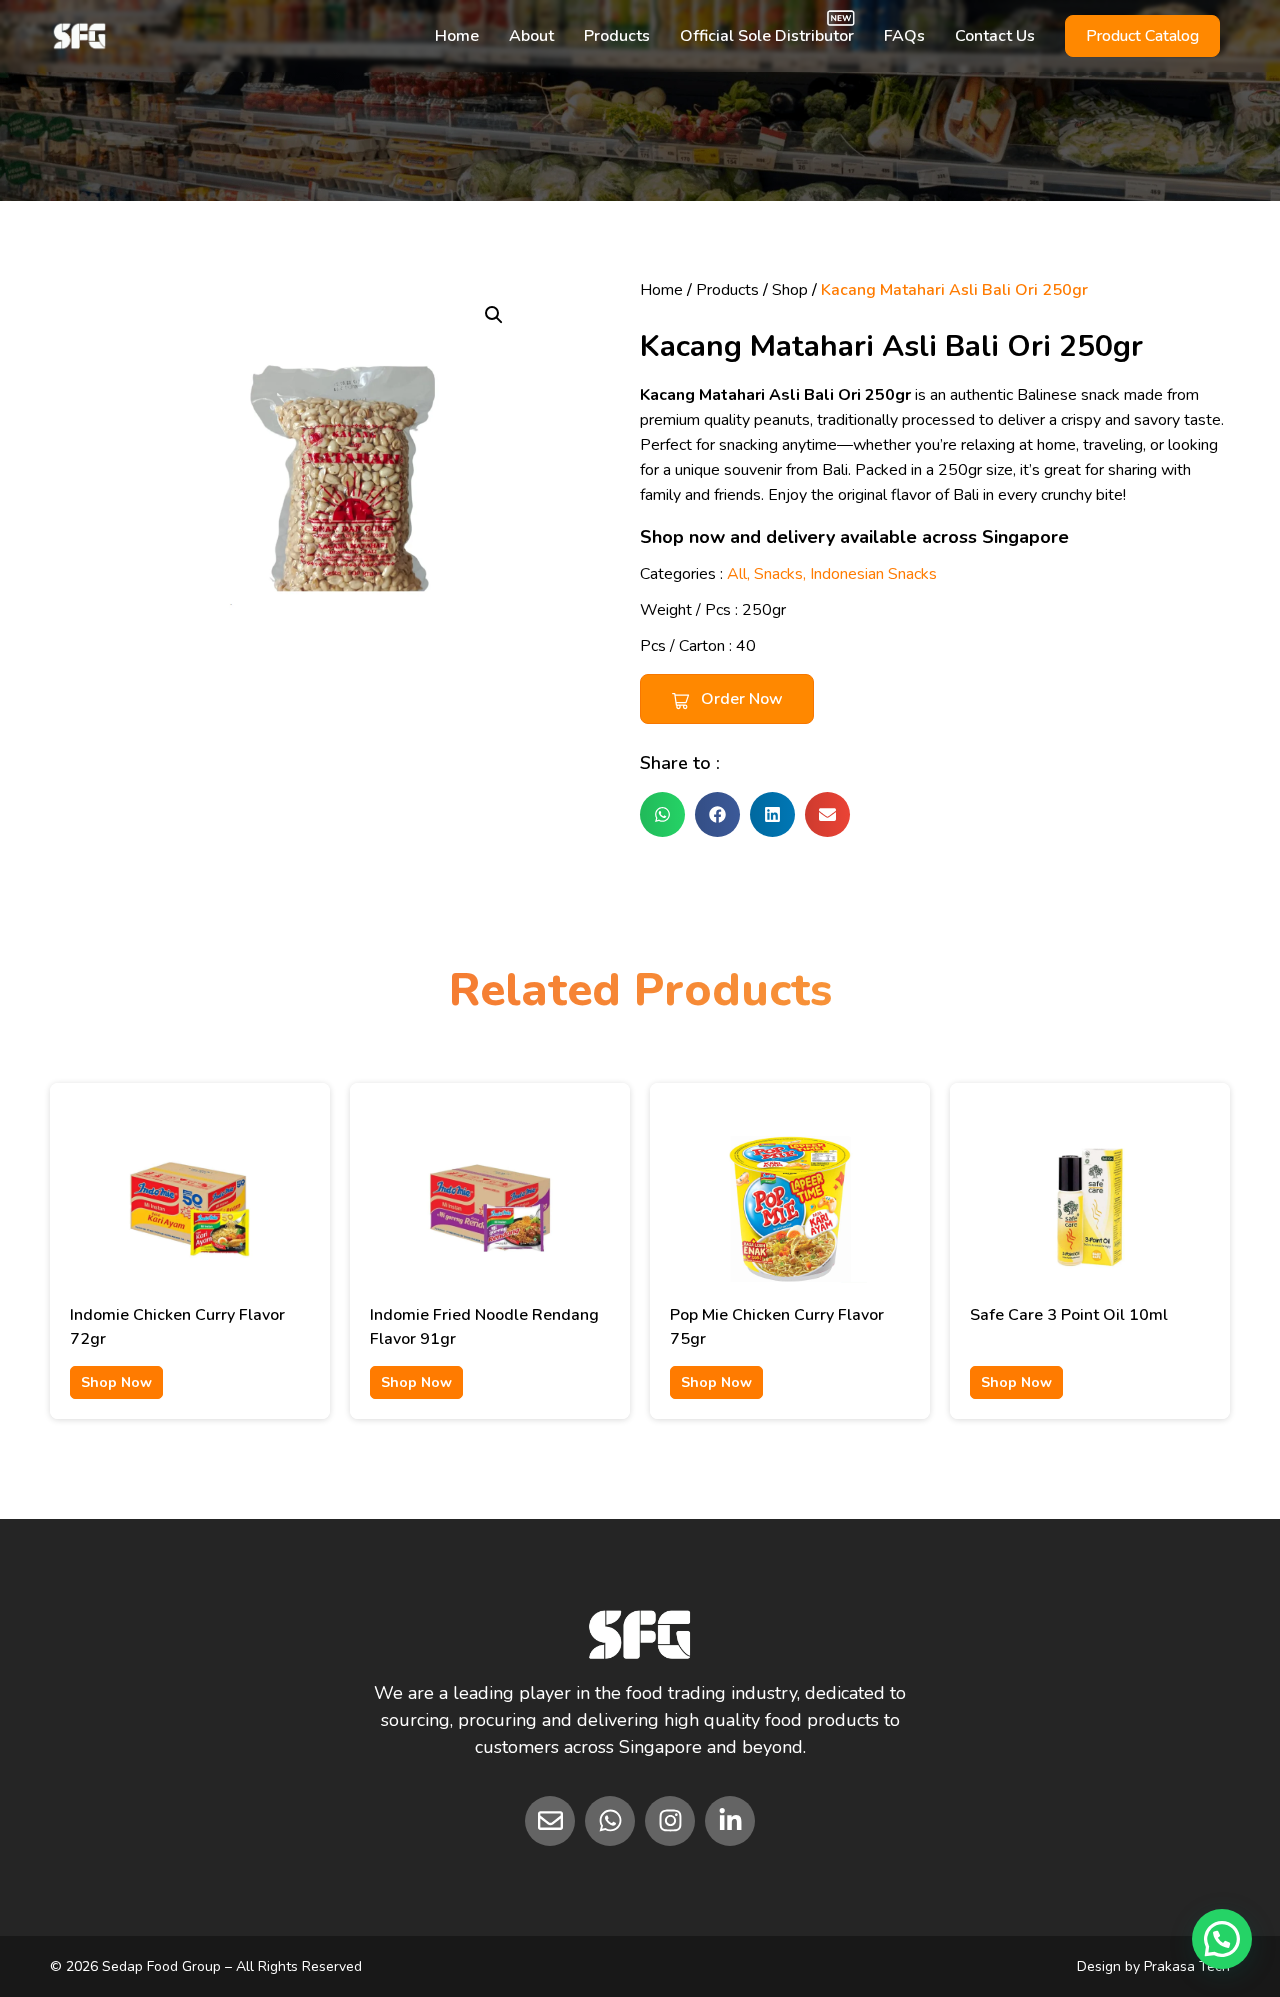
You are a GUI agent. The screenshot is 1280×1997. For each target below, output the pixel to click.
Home (457, 36)
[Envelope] (550, 1821)
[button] (494, 315)
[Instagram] (670, 1821)
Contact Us (995, 36)
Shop (790, 290)
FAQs (904, 36)
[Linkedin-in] (730, 1821)
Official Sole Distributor (767, 36)
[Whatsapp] (610, 1821)
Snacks (778, 574)
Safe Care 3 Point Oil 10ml (1069, 1315)
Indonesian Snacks (873, 574)
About (531, 36)
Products (617, 36)
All (737, 574)
